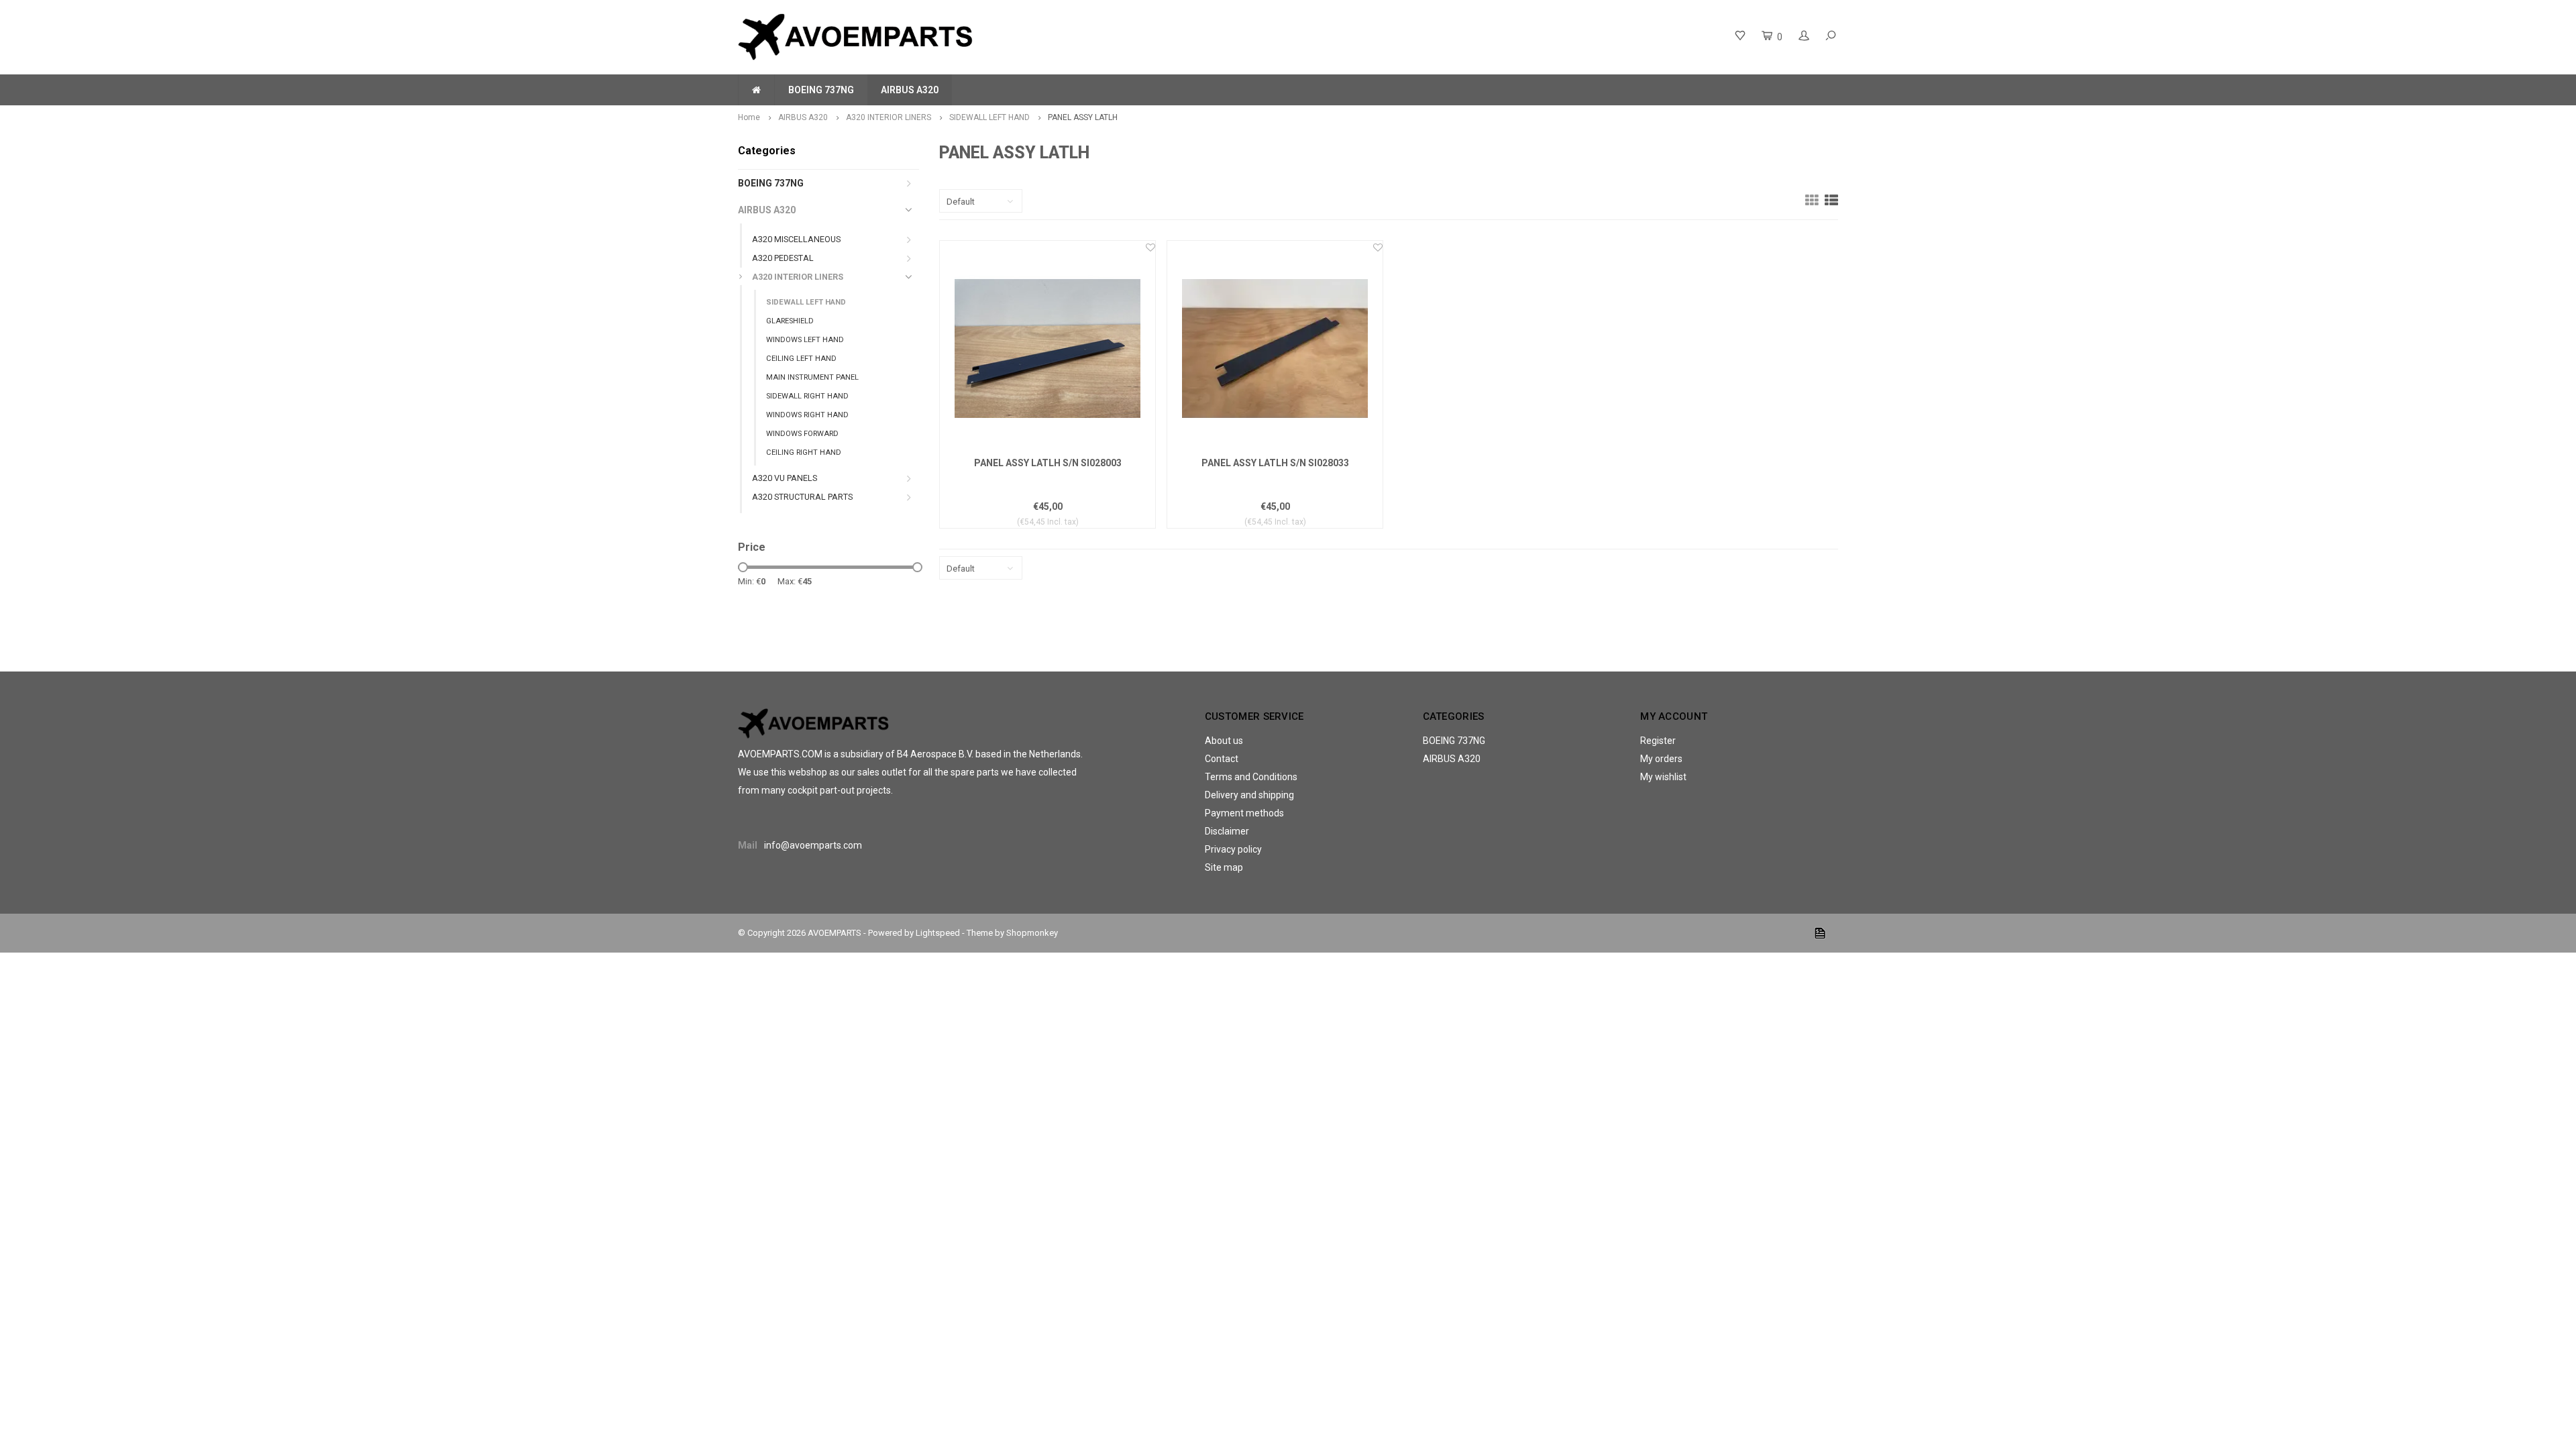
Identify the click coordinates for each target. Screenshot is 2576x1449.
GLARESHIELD (790, 321)
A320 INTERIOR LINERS (889, 117)
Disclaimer (1227, 831)
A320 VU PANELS (785, 478)
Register (1658, 741)
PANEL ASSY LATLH (1083, 117)
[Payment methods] (1820, 933)
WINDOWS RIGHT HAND (807, 415)
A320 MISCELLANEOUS (796, 239)
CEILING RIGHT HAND (804, 452)
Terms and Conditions (1251, 777)
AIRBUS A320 (910, 90)
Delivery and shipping (1249, 795)
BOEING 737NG (821, 90)
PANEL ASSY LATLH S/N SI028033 (1275, 463)
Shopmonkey (1032, 933)
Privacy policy (1233, 849)
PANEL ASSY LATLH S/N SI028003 (1048, 463)
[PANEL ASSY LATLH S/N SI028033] (1275, 348)
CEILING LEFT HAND (801, 359)
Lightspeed (938, 933)
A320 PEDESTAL (783, 258)
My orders (1661, 759)
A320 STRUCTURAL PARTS (802, 497)
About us (1224, 741)
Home (749, 117)
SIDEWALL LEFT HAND (989, 117)
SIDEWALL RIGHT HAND (807, 396)
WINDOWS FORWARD (802, 434)
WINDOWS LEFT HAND (805, 340)
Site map (1224, 867)
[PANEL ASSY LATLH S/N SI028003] (1048, 348)
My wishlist (1663, 777)
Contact (1222, 759)
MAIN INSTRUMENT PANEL (812, 377)
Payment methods (1244, 813)
